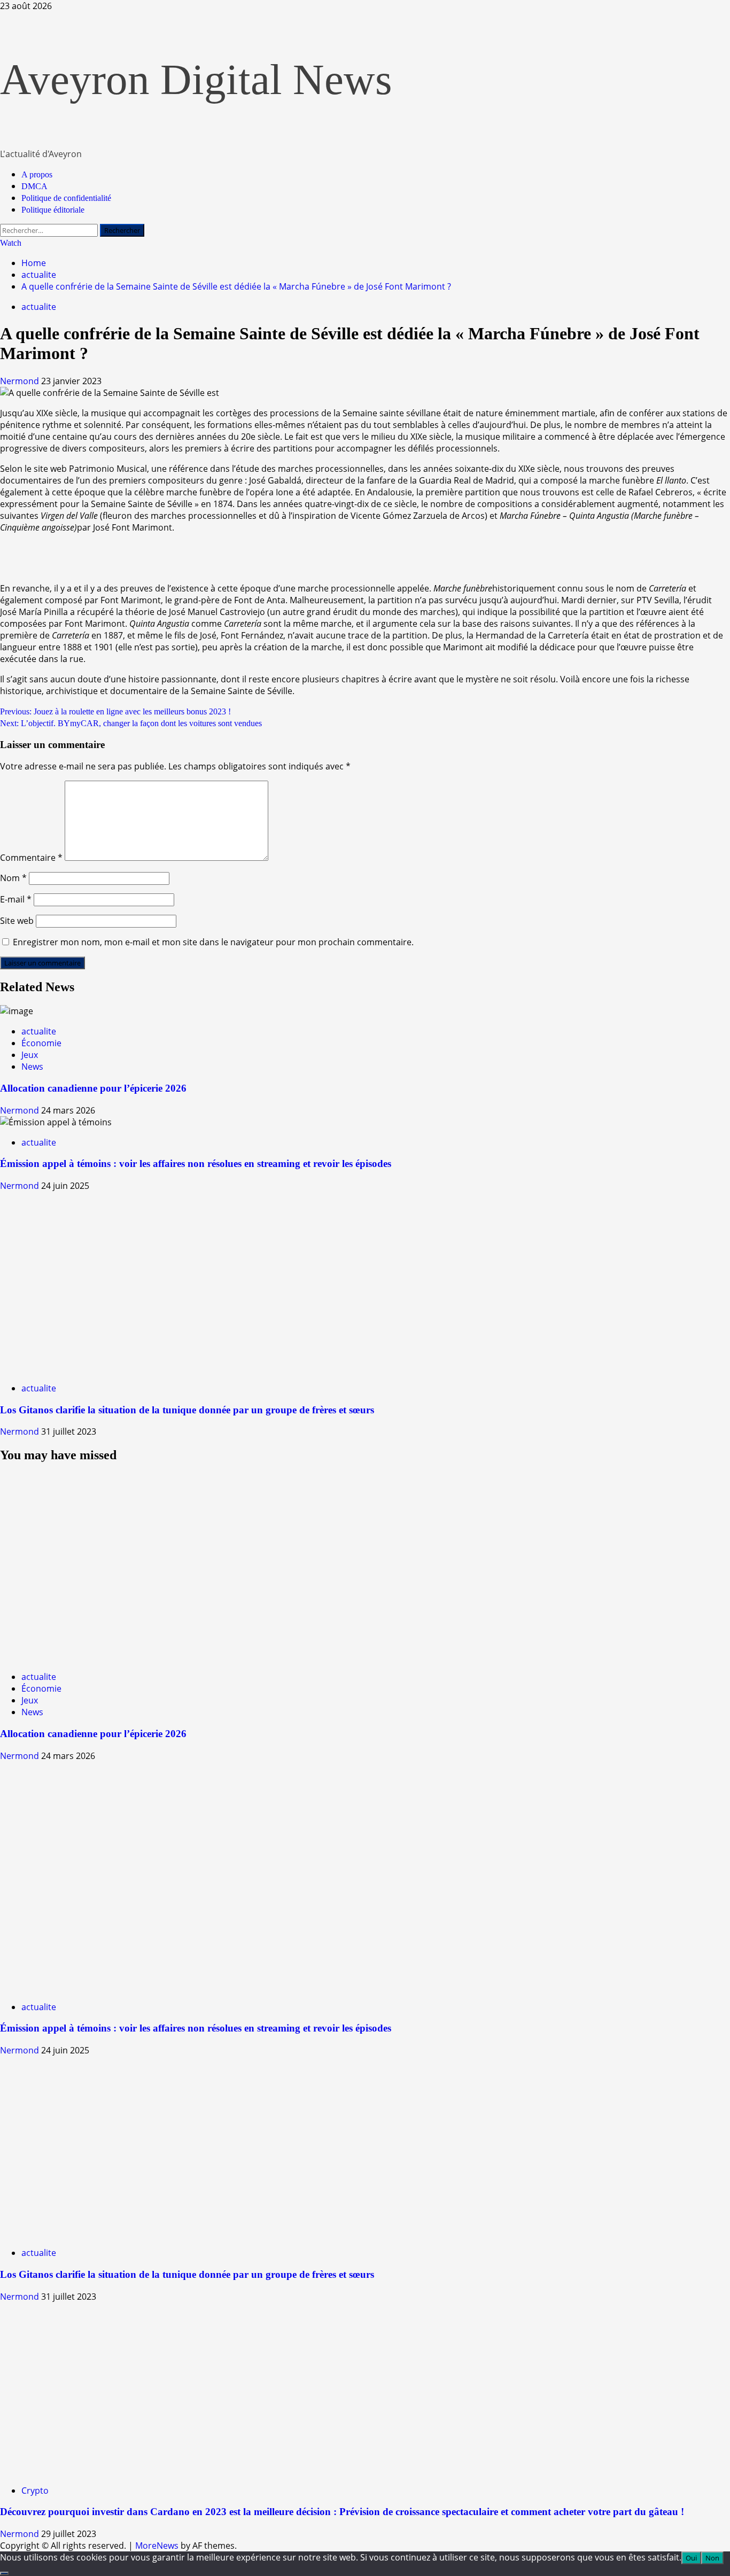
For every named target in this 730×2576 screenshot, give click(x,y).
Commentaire (31, 858)
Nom (13, 878)
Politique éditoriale (53, 210)
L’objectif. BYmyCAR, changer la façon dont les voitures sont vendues (131, 723)
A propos (37, 174)
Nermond (21, 381)
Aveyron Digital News (196, 80)
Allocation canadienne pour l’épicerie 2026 (93, 1088)
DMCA (34, 186)
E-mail (16, 899)
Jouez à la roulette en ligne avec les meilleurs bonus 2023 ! (115, 711)
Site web (17, 921)
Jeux (30, 1055)
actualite (39, 307)
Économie (41, 1043)
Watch (11, 243)
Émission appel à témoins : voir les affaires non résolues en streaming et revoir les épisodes (196, 1164)
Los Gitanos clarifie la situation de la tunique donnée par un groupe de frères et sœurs (187, 1410)
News (32, 1067)
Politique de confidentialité (66, 198)
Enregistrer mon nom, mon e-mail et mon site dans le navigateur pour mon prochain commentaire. (213, 942)
